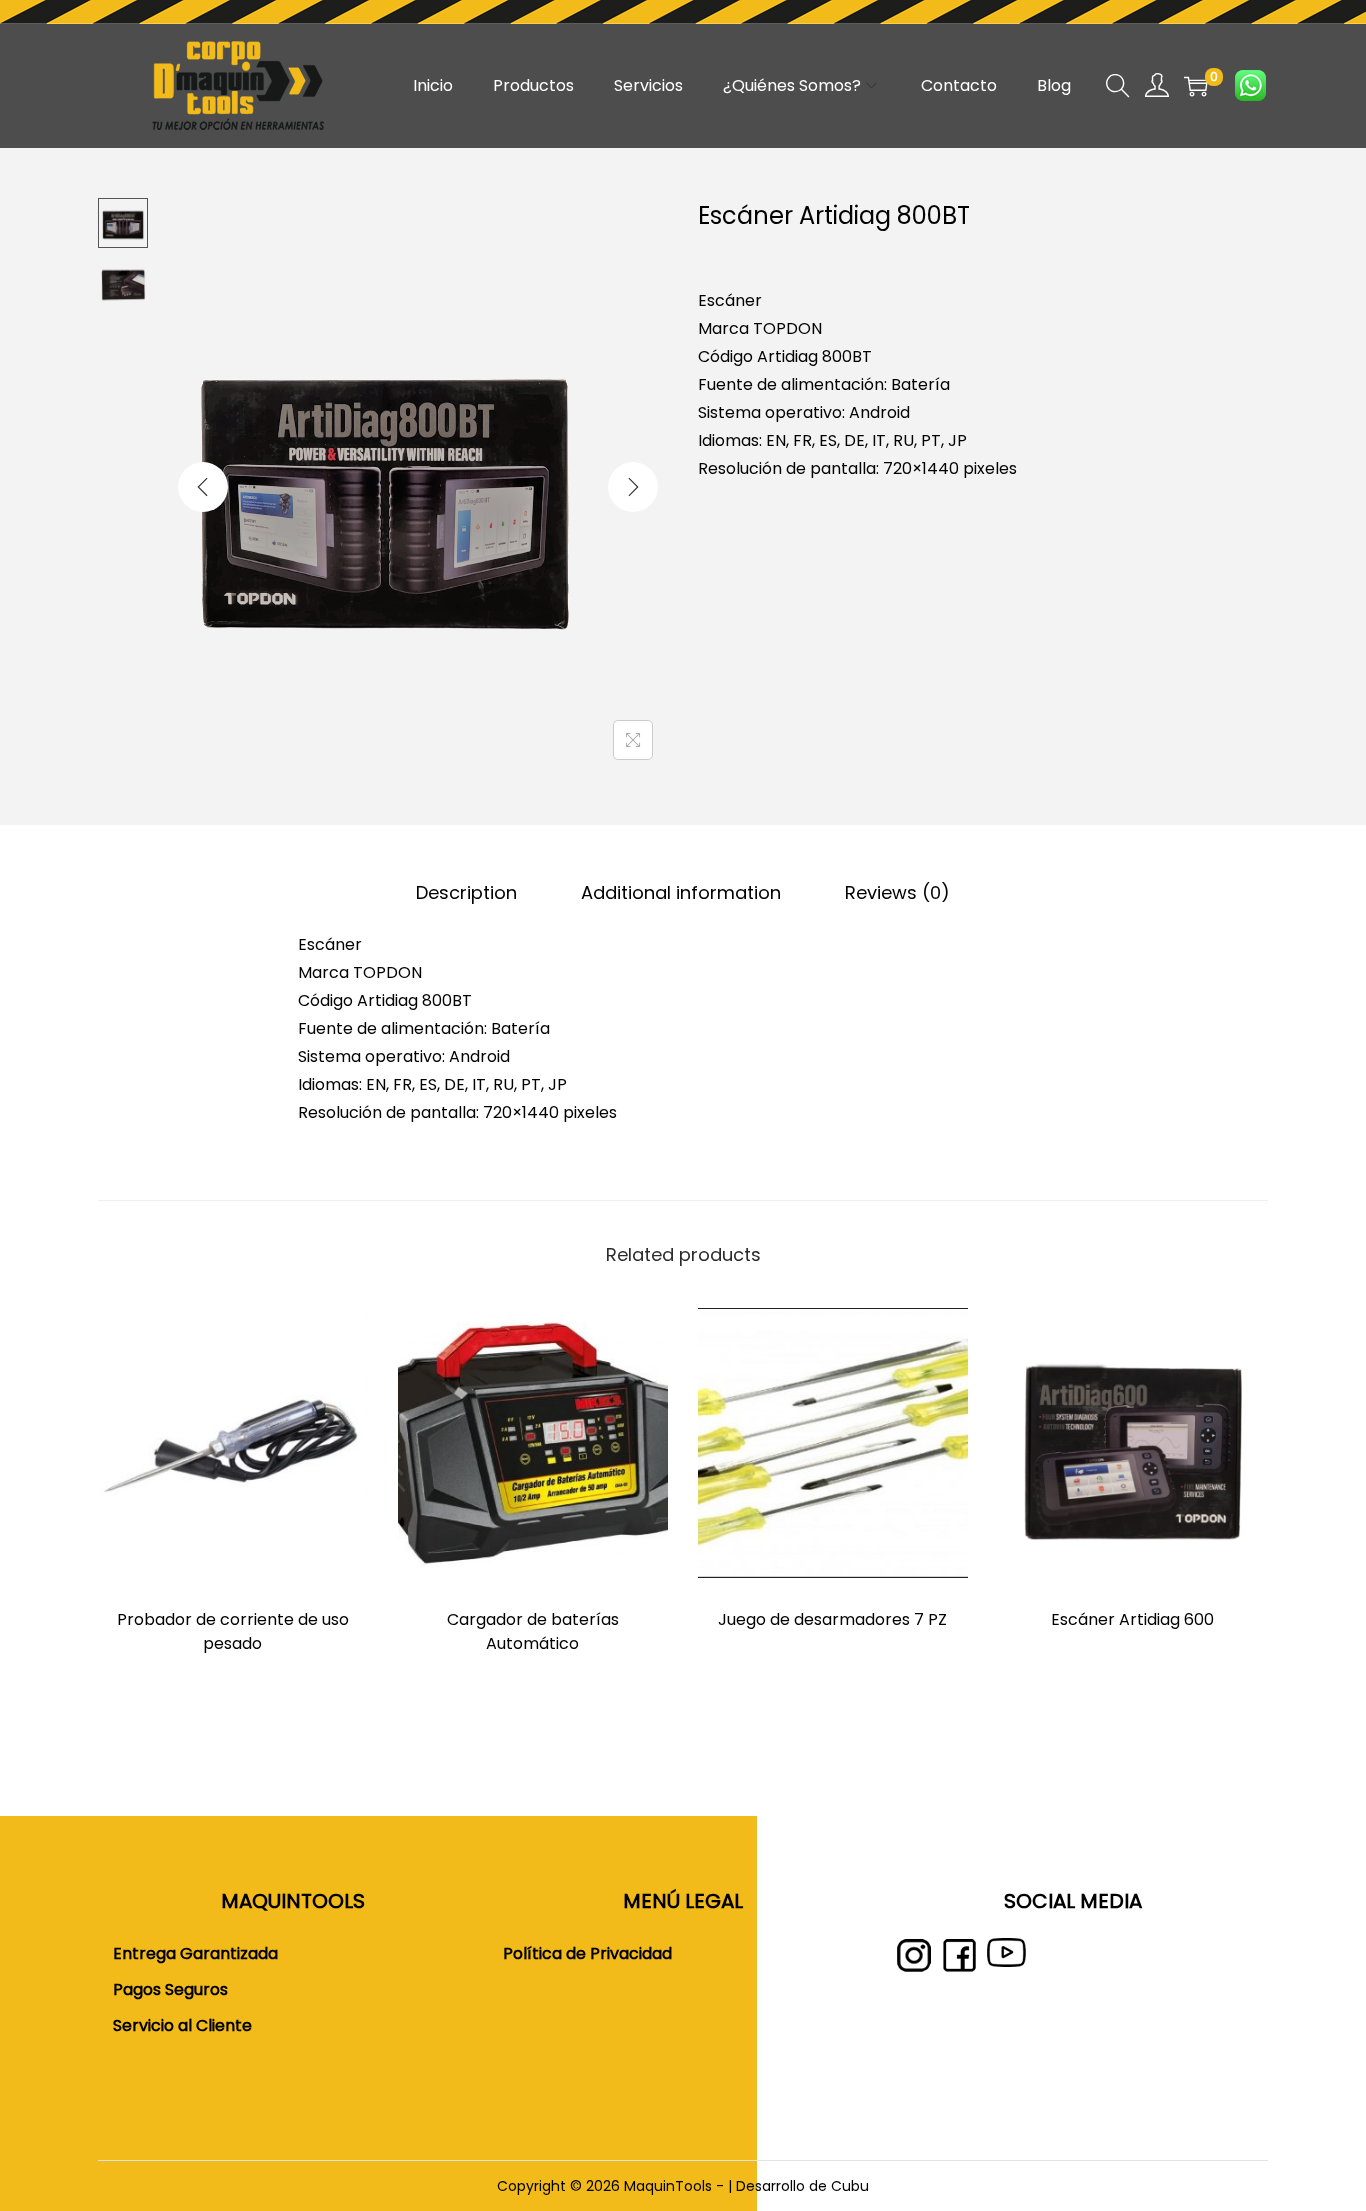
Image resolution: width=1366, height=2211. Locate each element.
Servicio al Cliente (182, 2025)
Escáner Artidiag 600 (1132, 1619)
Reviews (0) (897, 892)
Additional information (681, 892)
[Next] (633, 487)
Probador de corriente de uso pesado (233, 1631)
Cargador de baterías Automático (533, 1631)
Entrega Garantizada (195, 1953)
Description (466, 892)
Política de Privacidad (587, 1953)
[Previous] (203, 487)
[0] (1196, 86)
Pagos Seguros (170, 1989)
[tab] (466, 893)
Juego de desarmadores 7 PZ (832, 1619)
